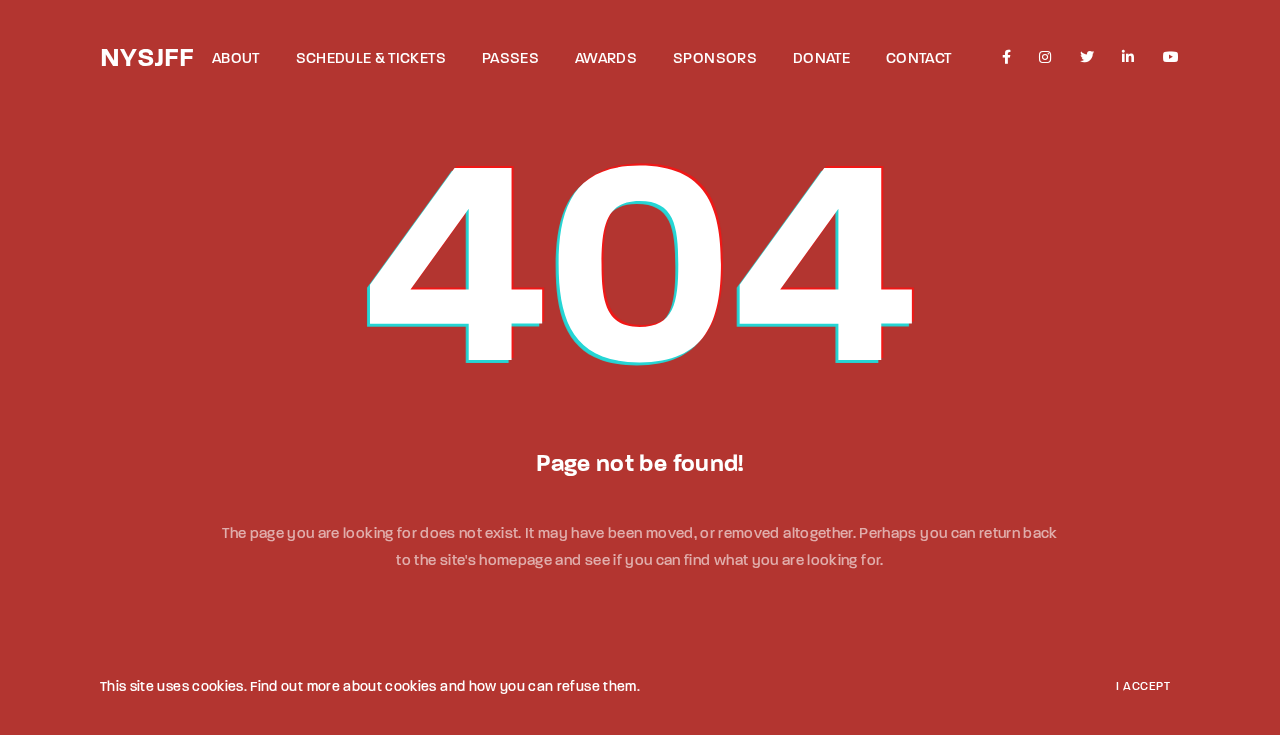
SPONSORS (715, 59)
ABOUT (236, 59)
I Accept (1143, 687)
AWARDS (606, 59)
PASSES (510, 59)
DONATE (821, 59)
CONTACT (918, 59)
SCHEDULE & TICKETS (371, 59)
